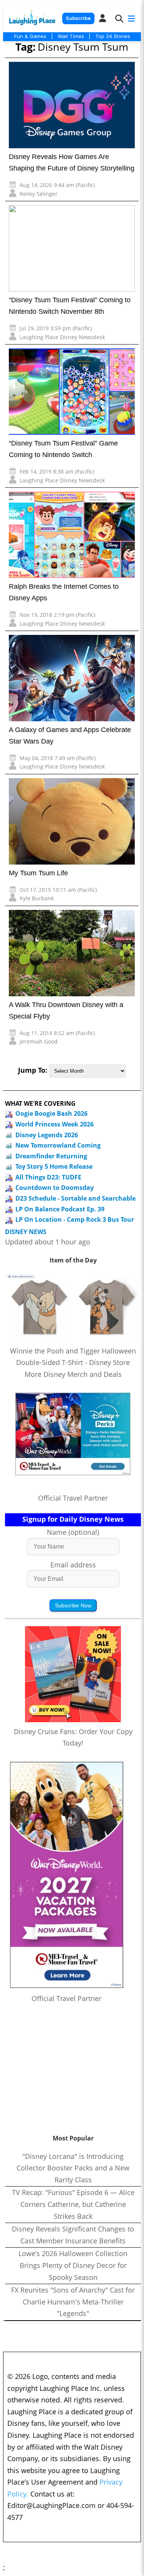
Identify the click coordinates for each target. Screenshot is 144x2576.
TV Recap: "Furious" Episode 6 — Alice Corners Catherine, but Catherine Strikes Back (73, 2204)
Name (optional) (73, 1532)
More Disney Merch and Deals (73, 1374)
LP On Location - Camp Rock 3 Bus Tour (75, 1219)
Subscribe (78, 18)
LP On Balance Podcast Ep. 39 (60, 1209)
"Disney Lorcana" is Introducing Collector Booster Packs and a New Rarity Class (73, 2168)
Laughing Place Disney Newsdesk (62, 337)
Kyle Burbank (37, 898)
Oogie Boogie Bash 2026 (51, 1113)
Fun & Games (30, 36)
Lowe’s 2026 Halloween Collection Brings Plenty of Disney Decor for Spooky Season (73, 2265)
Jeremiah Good (39, 1041)
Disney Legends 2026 (47, 1135)
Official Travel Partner (73, 1498)
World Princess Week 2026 (55, 1124)
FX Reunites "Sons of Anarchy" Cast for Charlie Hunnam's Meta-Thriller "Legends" (73, 2302)
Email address (73, 1565)
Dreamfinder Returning (51, 1156)
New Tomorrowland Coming (58, 1145)
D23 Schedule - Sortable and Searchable (75, 1198)
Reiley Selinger (39, 194)
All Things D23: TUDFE (48, 1177)
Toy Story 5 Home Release (54, 1166)
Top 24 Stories (113, 36)
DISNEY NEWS (26, 1232)
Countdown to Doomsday (55, 1188)
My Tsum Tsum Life (38, 873)
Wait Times (71, 36)
